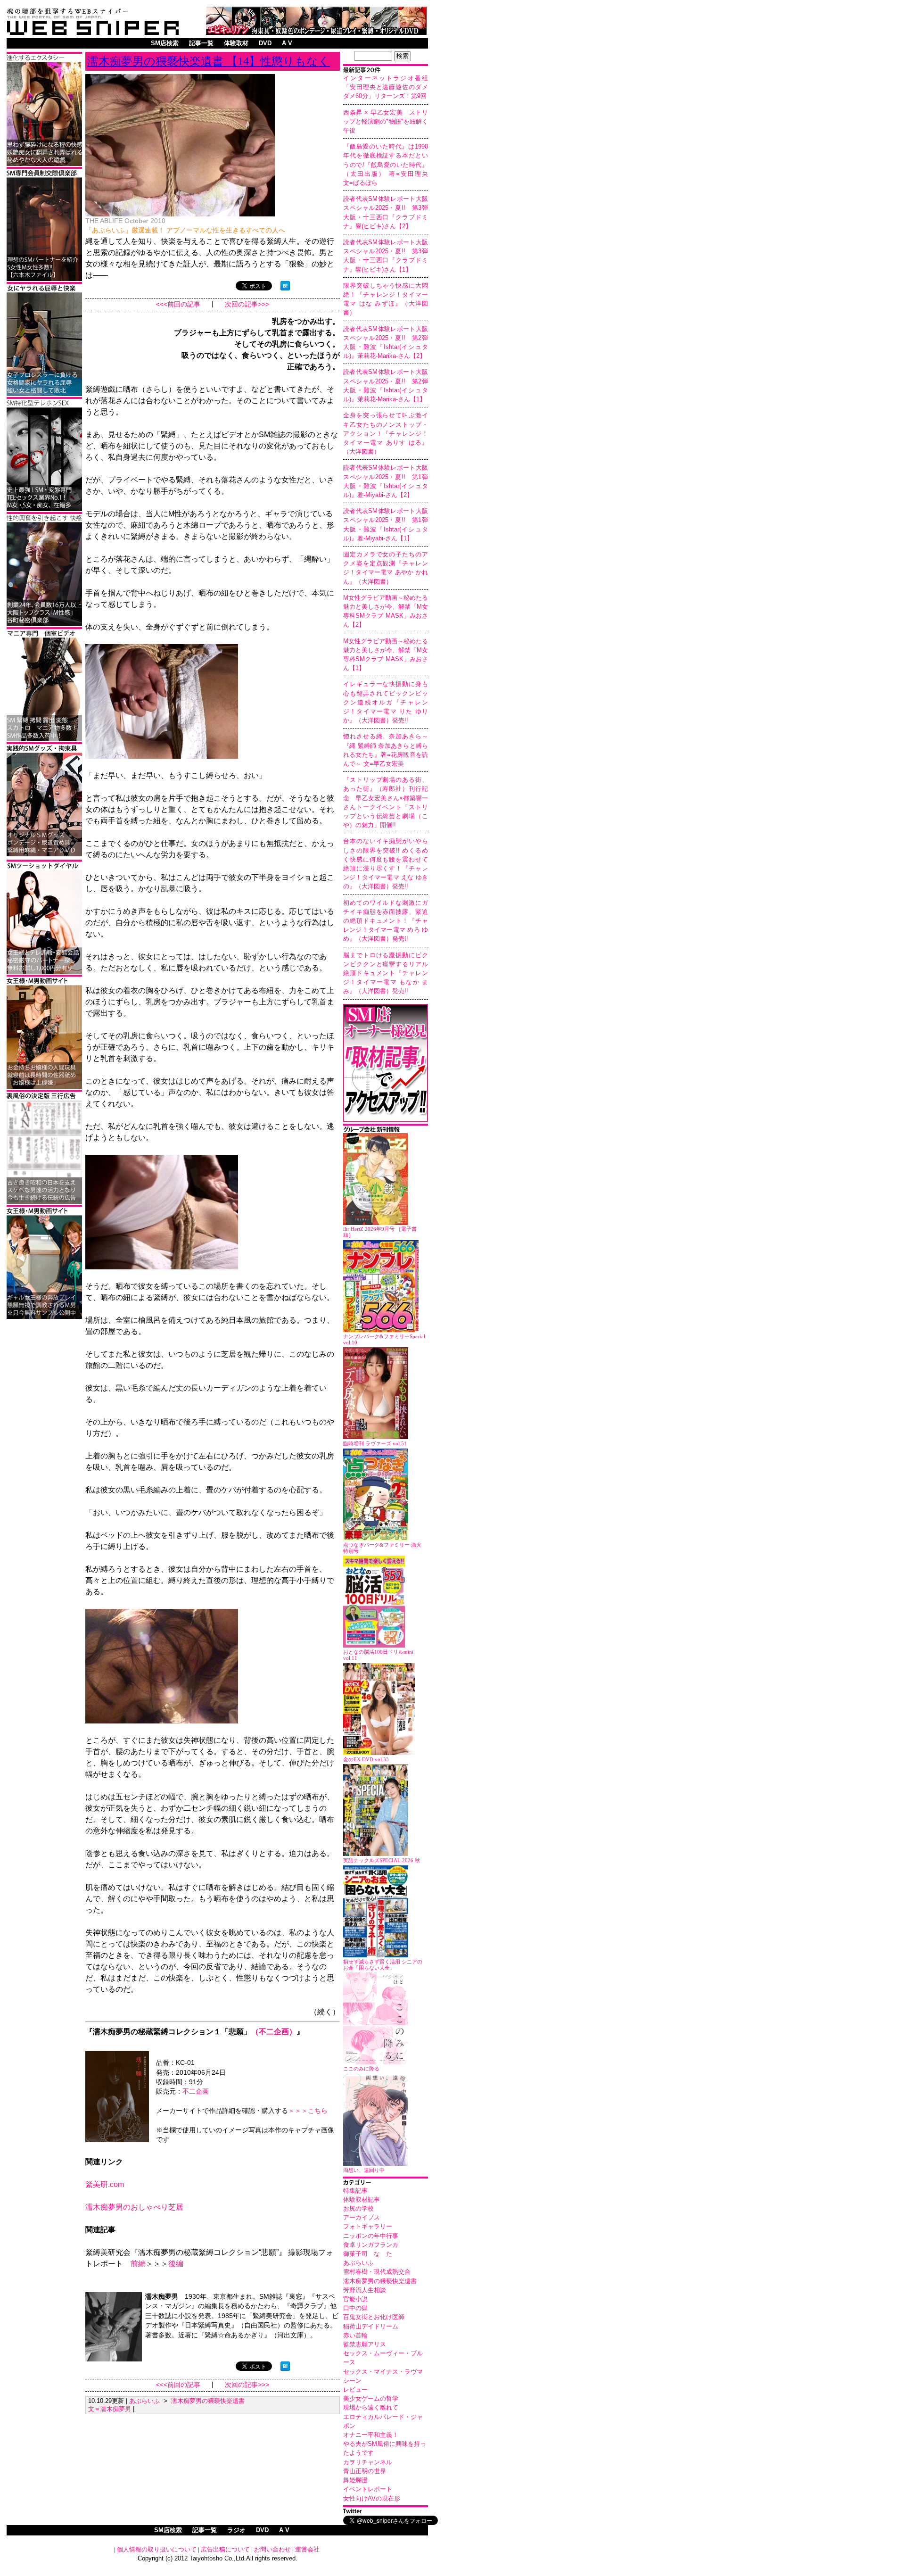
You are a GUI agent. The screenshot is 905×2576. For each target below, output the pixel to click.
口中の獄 (355, 2308)
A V (287, 43)
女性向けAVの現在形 (372, 2498)
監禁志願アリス (365, 2344)
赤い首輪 (355, 2335)
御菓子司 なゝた (368, 2254)
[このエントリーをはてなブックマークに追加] (285, 288)
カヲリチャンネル (368, 2462)
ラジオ (236, 2530)
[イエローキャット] (44, 972)
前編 (138, 2264)
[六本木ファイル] (44, 279)
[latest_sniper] (386, 1131)
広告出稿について (225, 2549)
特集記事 (355, 2191)
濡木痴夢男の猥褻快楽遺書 (380, 2281)
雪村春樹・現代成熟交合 (377, 2272)
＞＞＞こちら (308, 2111)
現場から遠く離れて (371, 2407)
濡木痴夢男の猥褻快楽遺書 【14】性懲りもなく (209, 61)
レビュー (355, 2390)
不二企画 (196, 2091)
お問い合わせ (272, 2549)
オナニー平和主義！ (371, 2435)
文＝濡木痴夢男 (110, 2409)
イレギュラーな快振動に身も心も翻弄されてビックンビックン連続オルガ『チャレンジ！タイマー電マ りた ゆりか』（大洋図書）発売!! (386, 702)
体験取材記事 (362, 2199)
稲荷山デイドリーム (371, 2326)
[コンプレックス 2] (44, 164)
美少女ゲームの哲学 (371, 2398)
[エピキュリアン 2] (44, 855)
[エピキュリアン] (316, 32)
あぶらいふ (358, 2263)
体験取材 (236, 43)
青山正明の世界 (365, 2471)
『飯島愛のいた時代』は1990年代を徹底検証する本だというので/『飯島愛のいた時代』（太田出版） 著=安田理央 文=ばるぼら (389, 165)
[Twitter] (386, 2512)
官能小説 (355, 2299)
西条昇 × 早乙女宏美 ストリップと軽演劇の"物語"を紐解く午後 (386, 121)
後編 (176, 2264)
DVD (265, 43)
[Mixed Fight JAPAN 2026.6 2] (44, 394)
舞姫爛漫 (355, 2480)
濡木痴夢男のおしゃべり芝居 (134, 2207)
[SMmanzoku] (44, 509)
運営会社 (307, 2549)
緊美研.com (105, 2184)
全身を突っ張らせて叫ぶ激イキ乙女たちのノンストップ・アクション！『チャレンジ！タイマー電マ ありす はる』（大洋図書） (386, 433)
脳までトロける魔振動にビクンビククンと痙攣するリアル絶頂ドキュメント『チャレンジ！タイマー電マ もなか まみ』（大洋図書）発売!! (386, 973)
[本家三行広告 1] (44, 1202)
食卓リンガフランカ (371, 2245)
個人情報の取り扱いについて (157, 2549)
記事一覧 (201, 43)
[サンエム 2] (44, 740)
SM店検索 (165, 43)
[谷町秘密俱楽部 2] (44, 625)
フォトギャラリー (368, 2226)
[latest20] (386, 71)
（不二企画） (274, 2032)
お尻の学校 (358, 2208)
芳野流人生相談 (365, 2290)
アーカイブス (362, 2217)
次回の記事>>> (247, 304)
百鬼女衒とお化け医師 (374, 2317)
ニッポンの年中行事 (371, 2236)
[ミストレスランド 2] (44, 1087)
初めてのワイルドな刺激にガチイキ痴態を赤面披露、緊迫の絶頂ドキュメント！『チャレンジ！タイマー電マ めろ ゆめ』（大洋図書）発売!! (386, 921)
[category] (386, 2183)
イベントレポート (368, 2489)
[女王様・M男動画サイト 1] (44, 1317)
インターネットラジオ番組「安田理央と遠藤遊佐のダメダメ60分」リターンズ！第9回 (386, 87)
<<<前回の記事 (178, 304)
